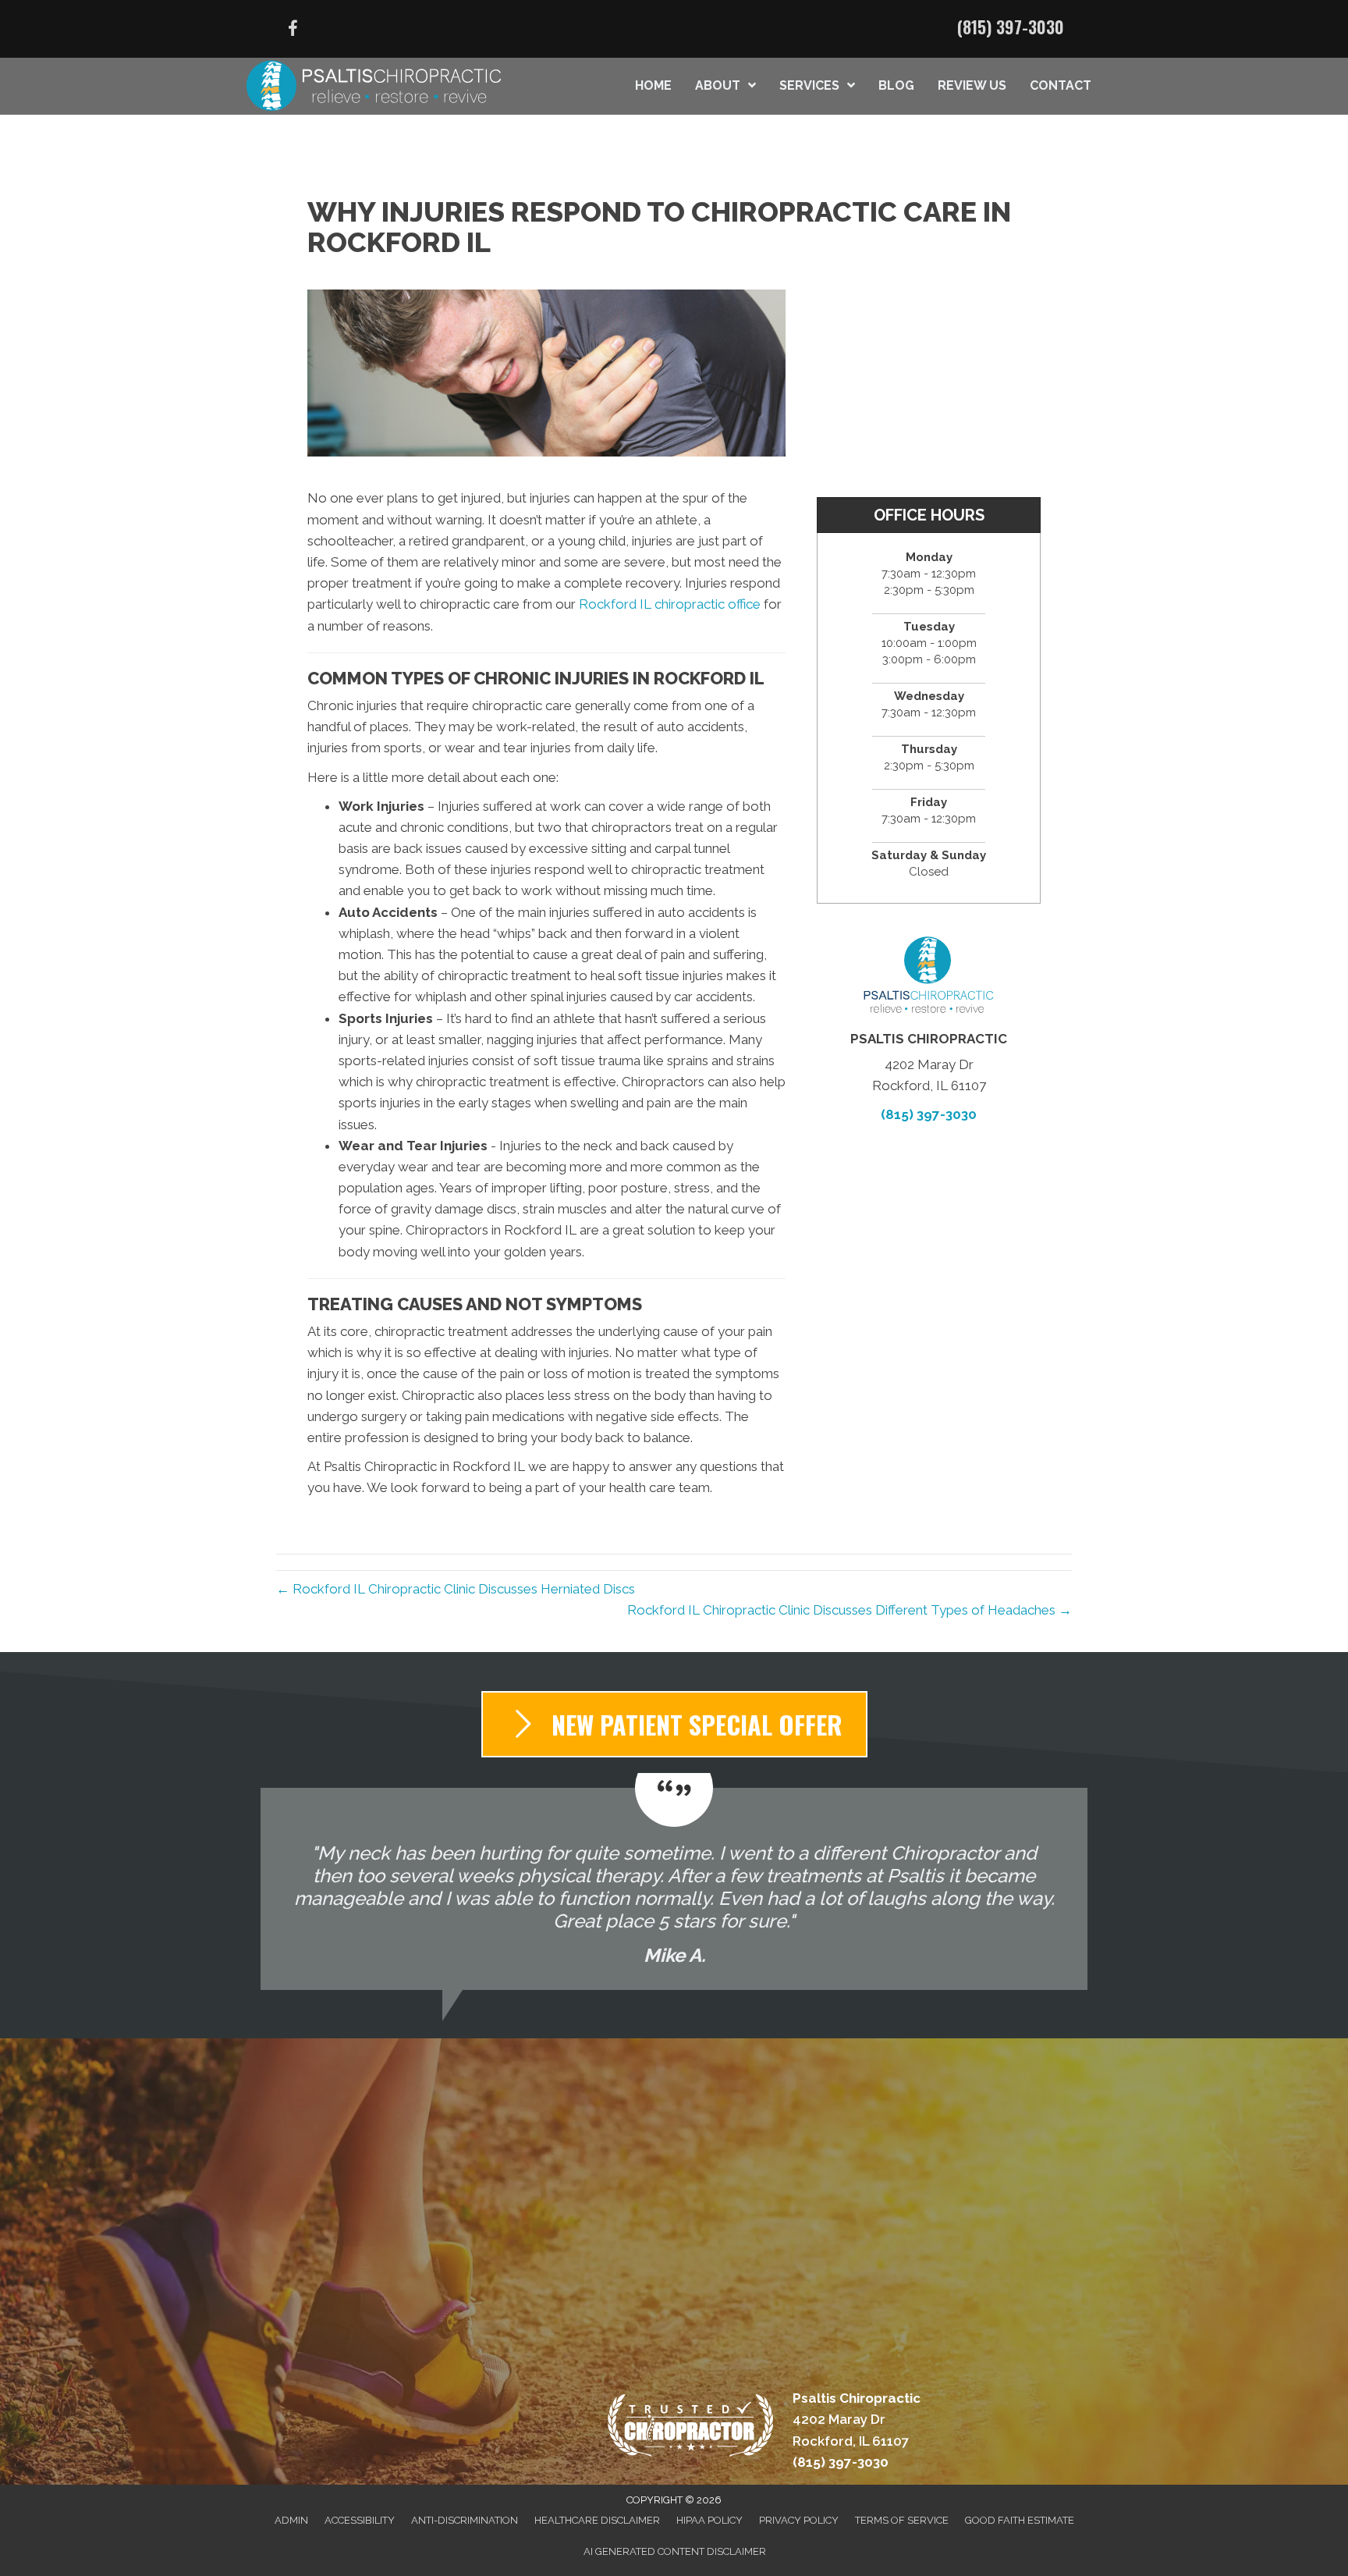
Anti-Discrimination (465, 2520)
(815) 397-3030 (1011, 27)
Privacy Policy (799, 2520)
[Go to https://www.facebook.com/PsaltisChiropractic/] (293, 31)
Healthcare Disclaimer (597, 2520)
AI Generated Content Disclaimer (675, 2551)
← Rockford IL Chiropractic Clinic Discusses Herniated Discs (456, 1589)
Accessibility (360, 2520)
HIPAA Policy (709, 2520)
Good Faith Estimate (1020, 2520)
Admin (291, 2520)
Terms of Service (902, 2520)
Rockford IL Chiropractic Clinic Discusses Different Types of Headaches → (850, 1610)
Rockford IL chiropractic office (670, 604)
